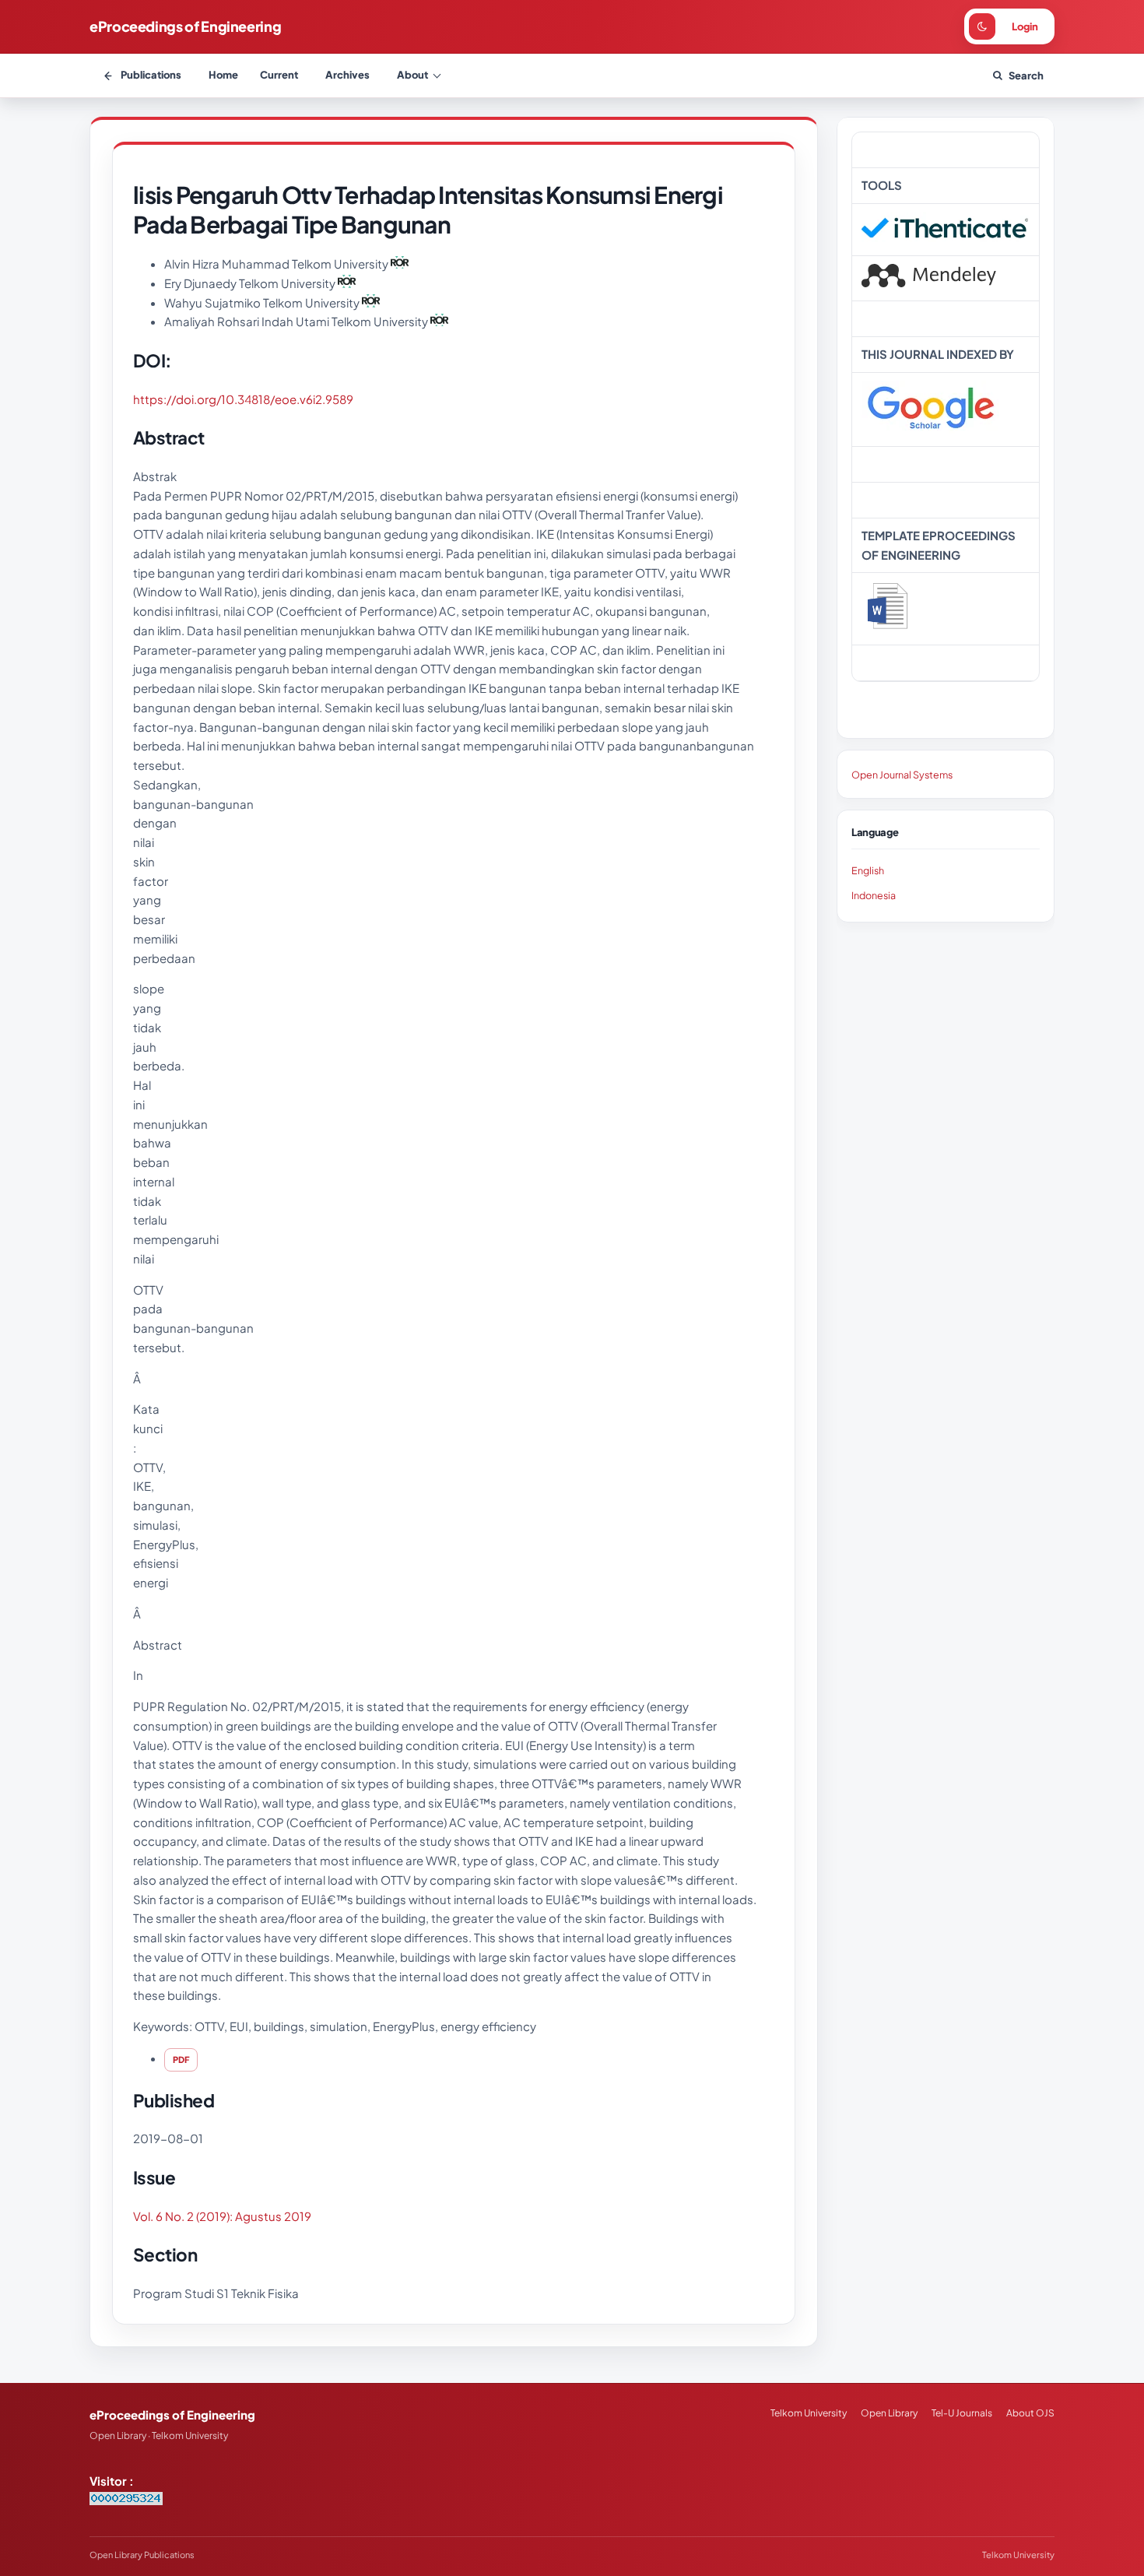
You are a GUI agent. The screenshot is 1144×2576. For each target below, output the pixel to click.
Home (223, 75)
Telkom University (809, 2413)
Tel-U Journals (962, 2413)
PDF (181, 2059)
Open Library (889, 2413)
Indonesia (874, 895)
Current (279, 75)
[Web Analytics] (126, 2500)
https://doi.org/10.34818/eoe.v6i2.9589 (243, 399)
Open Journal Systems (902, 775)
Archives (347, 75)
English (868, 870)
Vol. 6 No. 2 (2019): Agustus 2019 (222, 2216)
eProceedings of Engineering (185, 26)
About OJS (1030, 2413)
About (412, 75)
